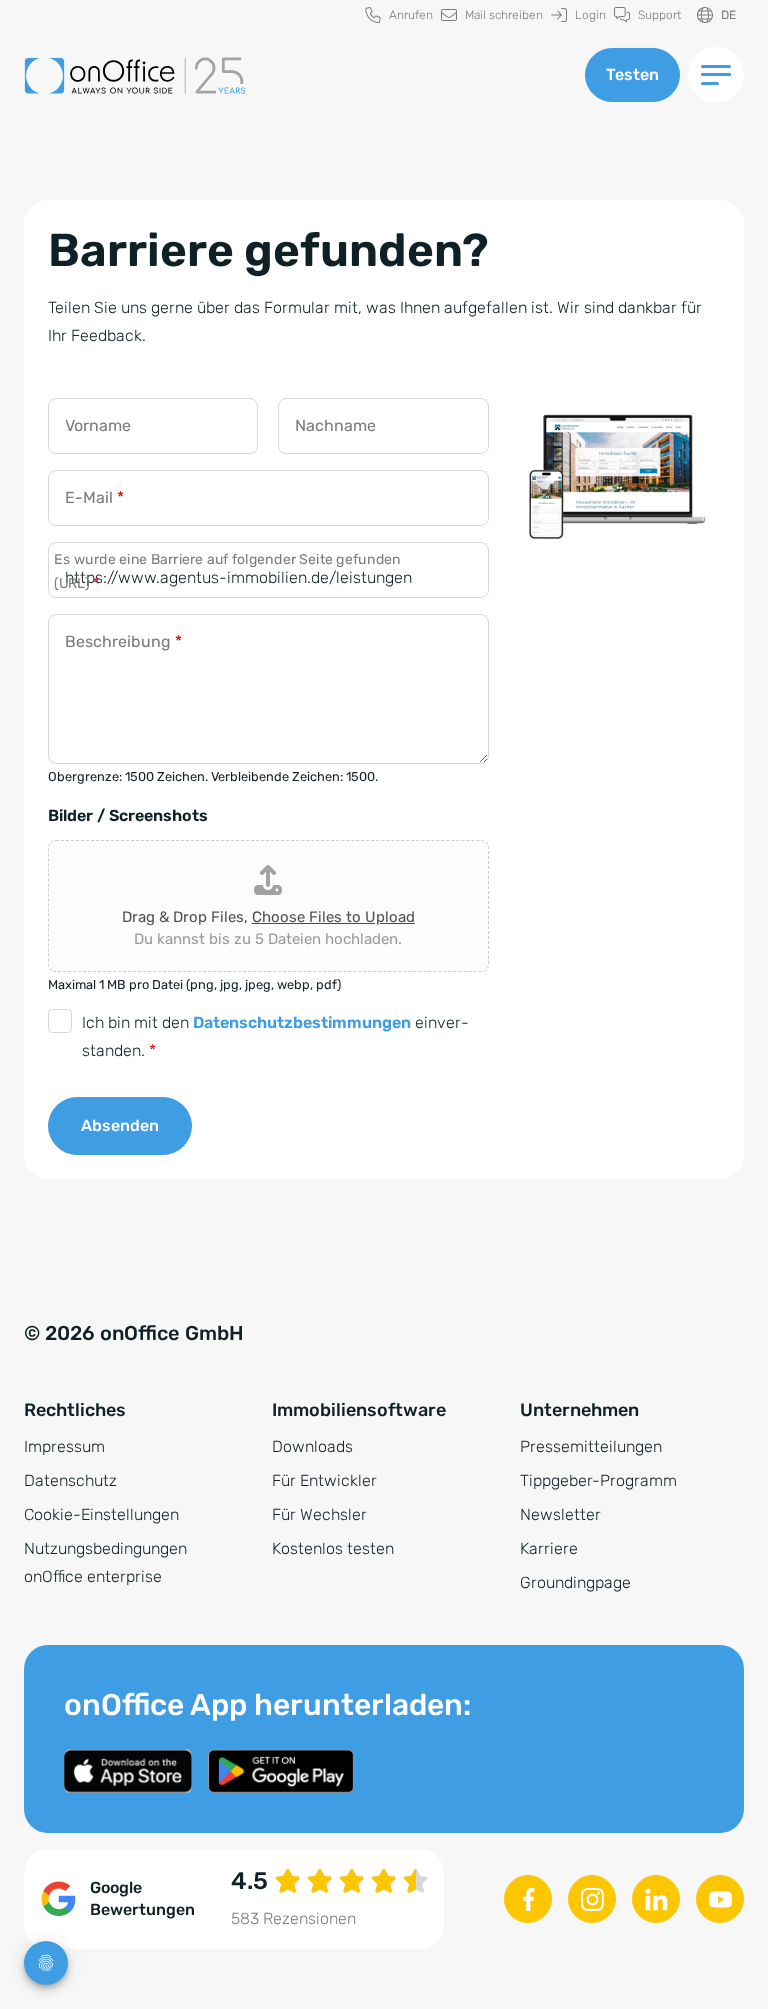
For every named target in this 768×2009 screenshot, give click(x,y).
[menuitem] (399, 15)
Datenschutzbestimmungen (302, 1022)
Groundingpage (575, 1582)
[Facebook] (528, 1899)
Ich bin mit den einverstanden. (275, 1036)
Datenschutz (70, 1480)
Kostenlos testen (333, 1548)
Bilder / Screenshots (128, 815)
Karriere (549, 1548)
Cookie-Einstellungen (101, 1514)
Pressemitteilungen (591, 1446)
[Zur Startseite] (292, 75)
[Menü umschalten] (716, 75)
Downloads (312, 1446)
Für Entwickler (324, 1480)
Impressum (64, 1446)
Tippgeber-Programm (598, 1480)
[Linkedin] (656, 1899)
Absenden (120, 1125)
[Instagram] (592, 1899)
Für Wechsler (319, 1514)
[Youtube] (720, 1899)
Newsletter (560, 1514)
